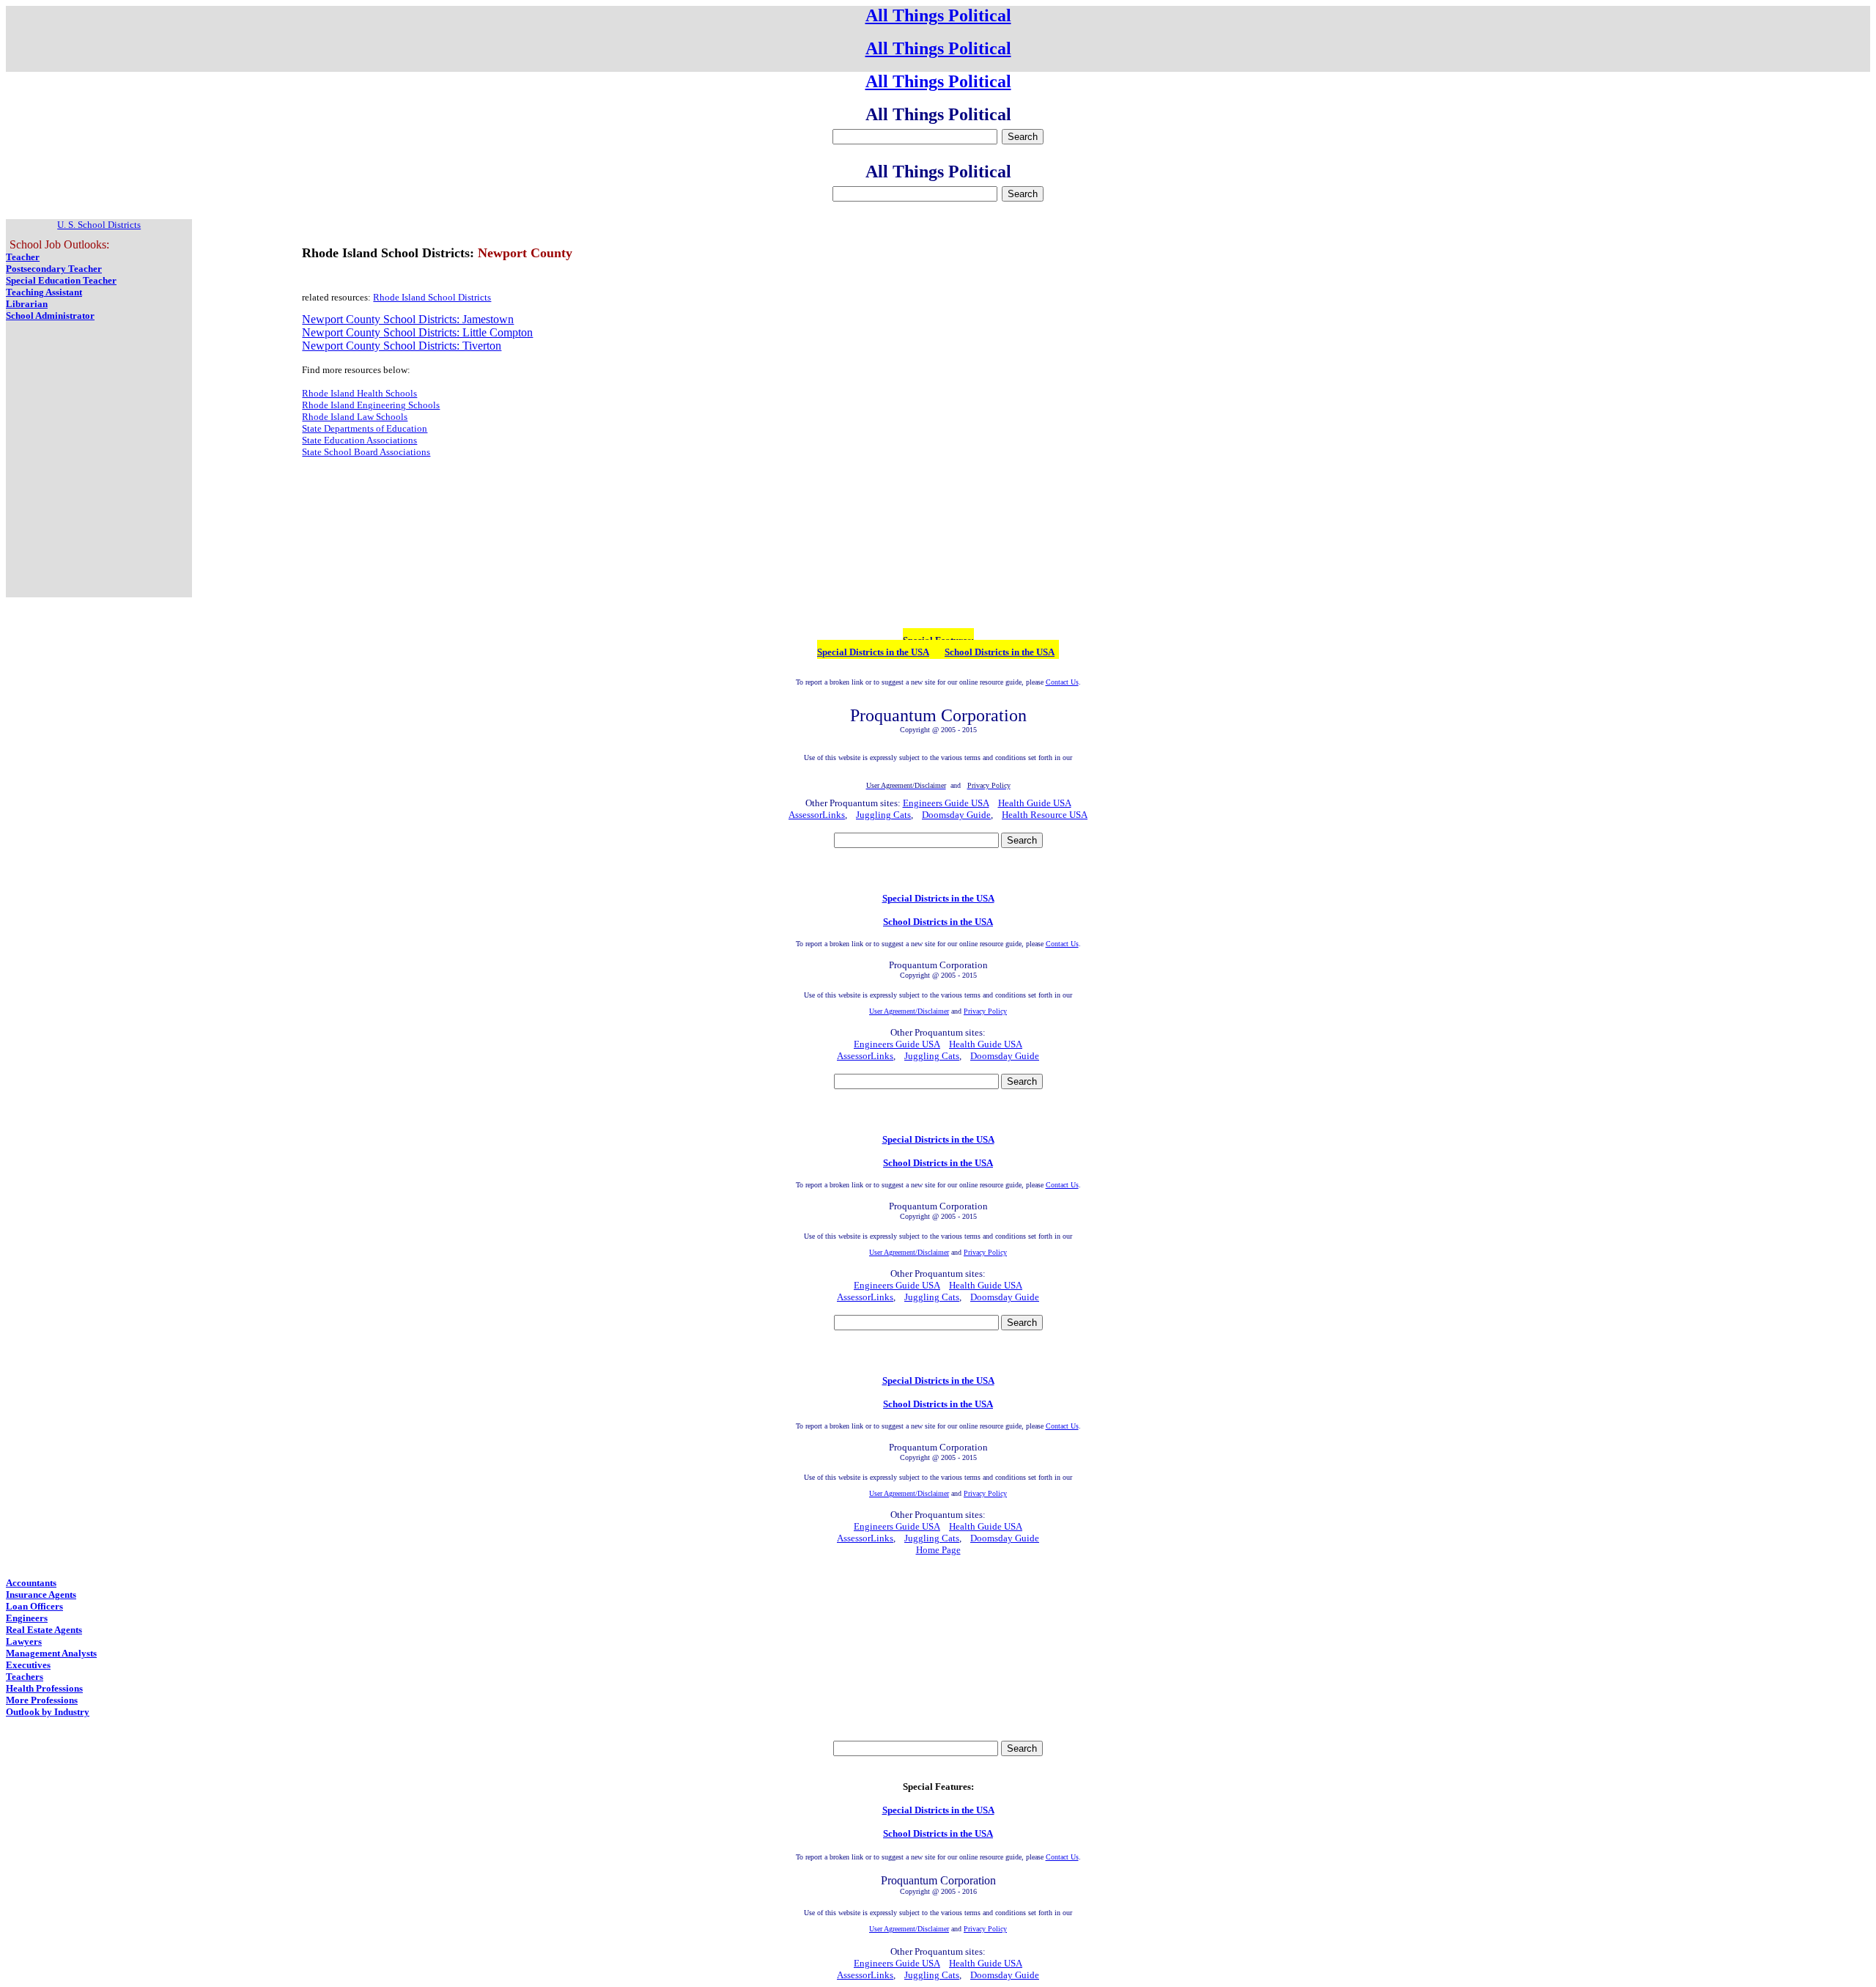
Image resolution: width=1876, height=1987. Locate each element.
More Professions (42, 1700)
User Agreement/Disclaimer (909, 1011)
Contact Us (1062, 682)
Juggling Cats (883, 815)
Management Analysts (51, 1653)
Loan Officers (34, 1606)
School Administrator (50, 316)
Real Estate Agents (44, 1630)
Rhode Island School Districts (432, 297)
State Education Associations (359, 440)
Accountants (31, 1583)
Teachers (25, 1677)
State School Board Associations (366, 452)
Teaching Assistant (44, 292)
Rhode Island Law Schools (355, 417)
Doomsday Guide (956, 815)
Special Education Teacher (61, 280)
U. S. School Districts (99, 225)
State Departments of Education (365, 428)
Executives (28, 1665)
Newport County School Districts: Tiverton (402, 346)
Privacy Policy (985, 1011)
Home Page (938, 1550)
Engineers (27, 1618)
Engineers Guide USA (946, 803)
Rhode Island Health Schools (359, 393)
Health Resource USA (1045, 815)
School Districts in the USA (1000, 652)
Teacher (23, 257)
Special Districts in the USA (873, 652)
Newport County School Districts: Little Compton (417, 332)
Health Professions (44, 1688)
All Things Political (938, 15)
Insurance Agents (41, 1595)
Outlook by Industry (48, 1712)
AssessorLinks (817, 815)
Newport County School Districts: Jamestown (408, 319)
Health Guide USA (1035, 803)
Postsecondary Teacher (54, 269)
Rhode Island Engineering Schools (371, 405)
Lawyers (24, 1641)
